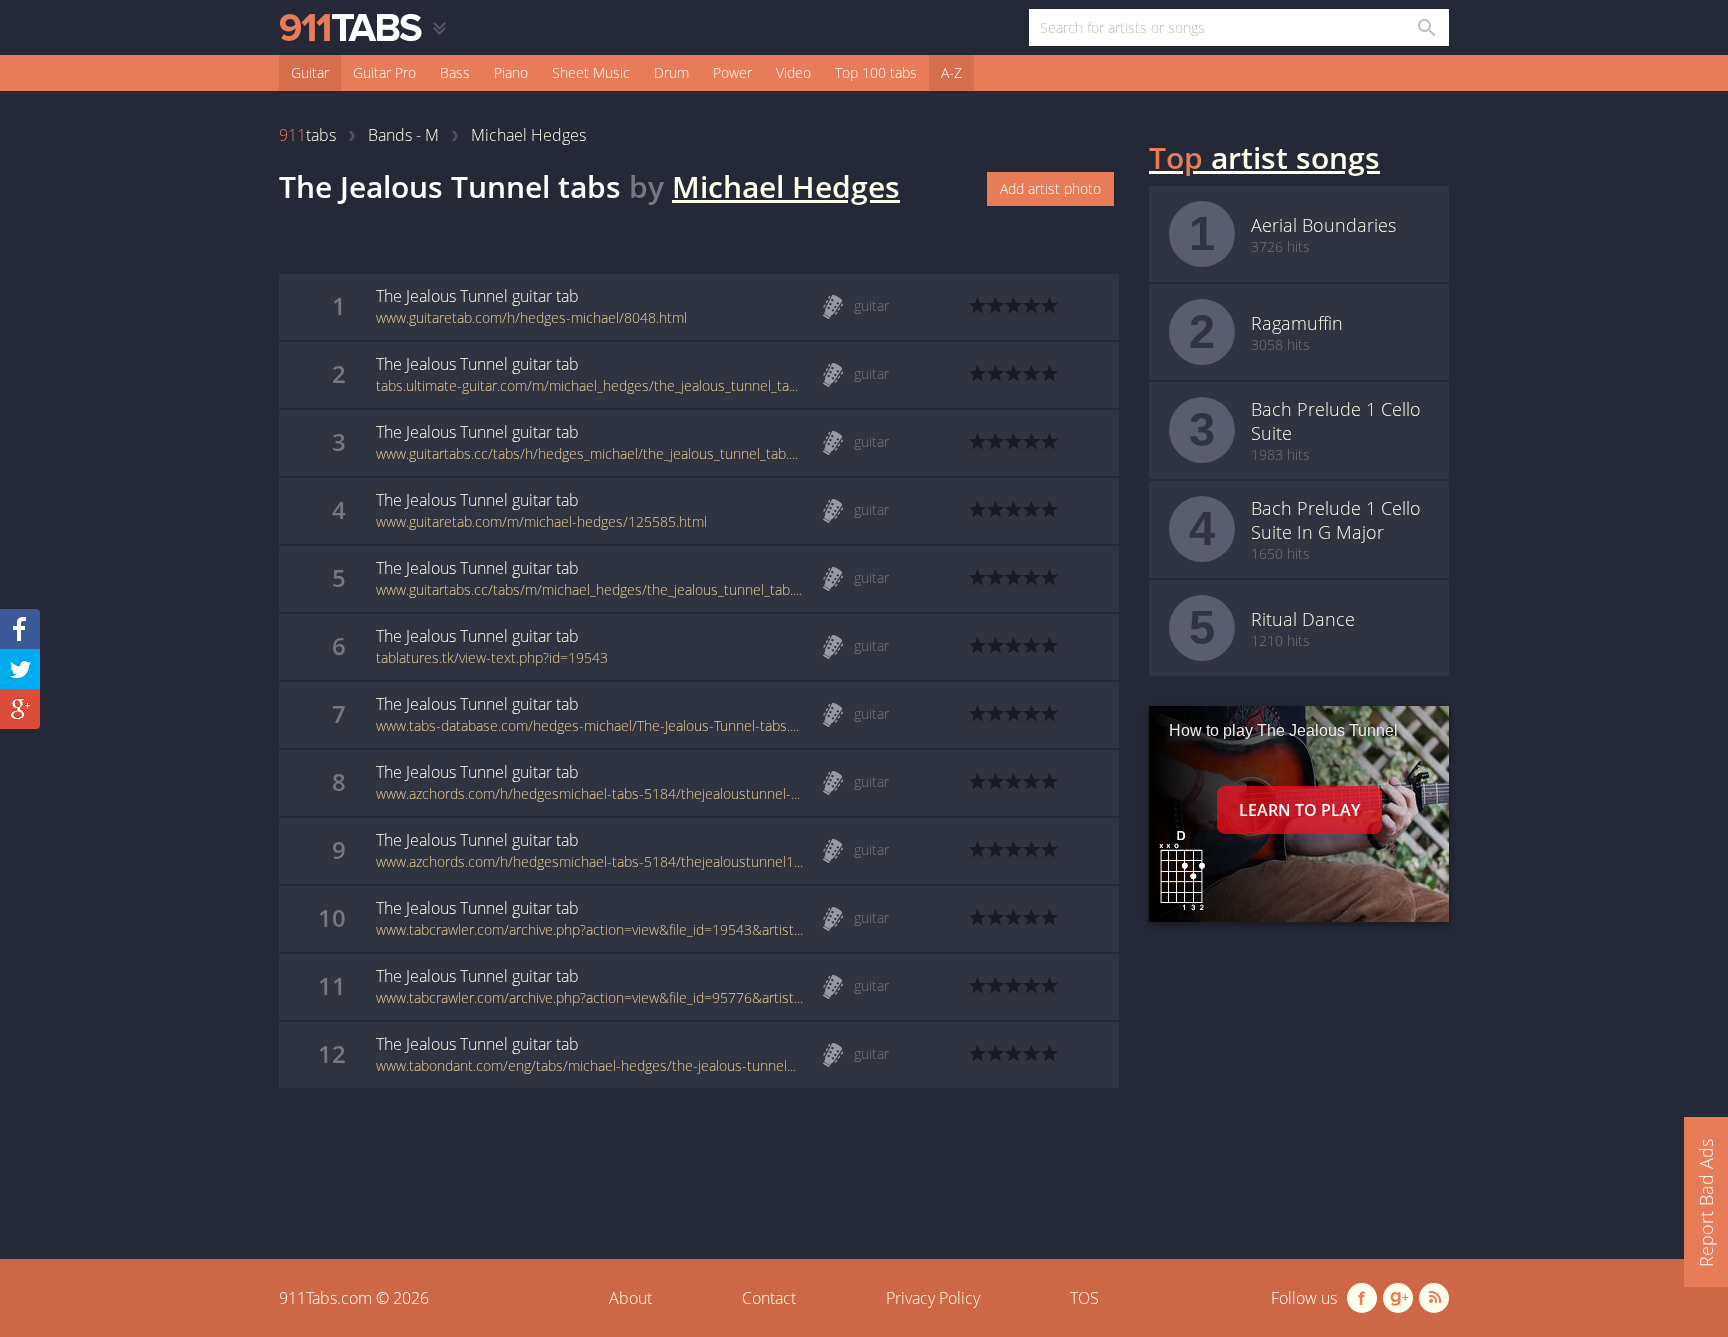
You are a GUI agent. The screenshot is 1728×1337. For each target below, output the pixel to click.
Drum (671, 72)
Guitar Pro (384, 72)
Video (793, 72)
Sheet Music (591, 72)
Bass (455, 72)
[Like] (20, 629)
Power (732, 72)
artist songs (1264, 157)
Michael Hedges (786, 186)
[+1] (20, 709)
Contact (769, 1298)
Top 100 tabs (876, 72)
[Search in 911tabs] (1425, 27)
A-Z (951, 72)
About (630, 1298)
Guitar (310, 72)
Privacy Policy (933, 1298)
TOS (1084, 1298)
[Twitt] (20, 669)
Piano (511, 72)
